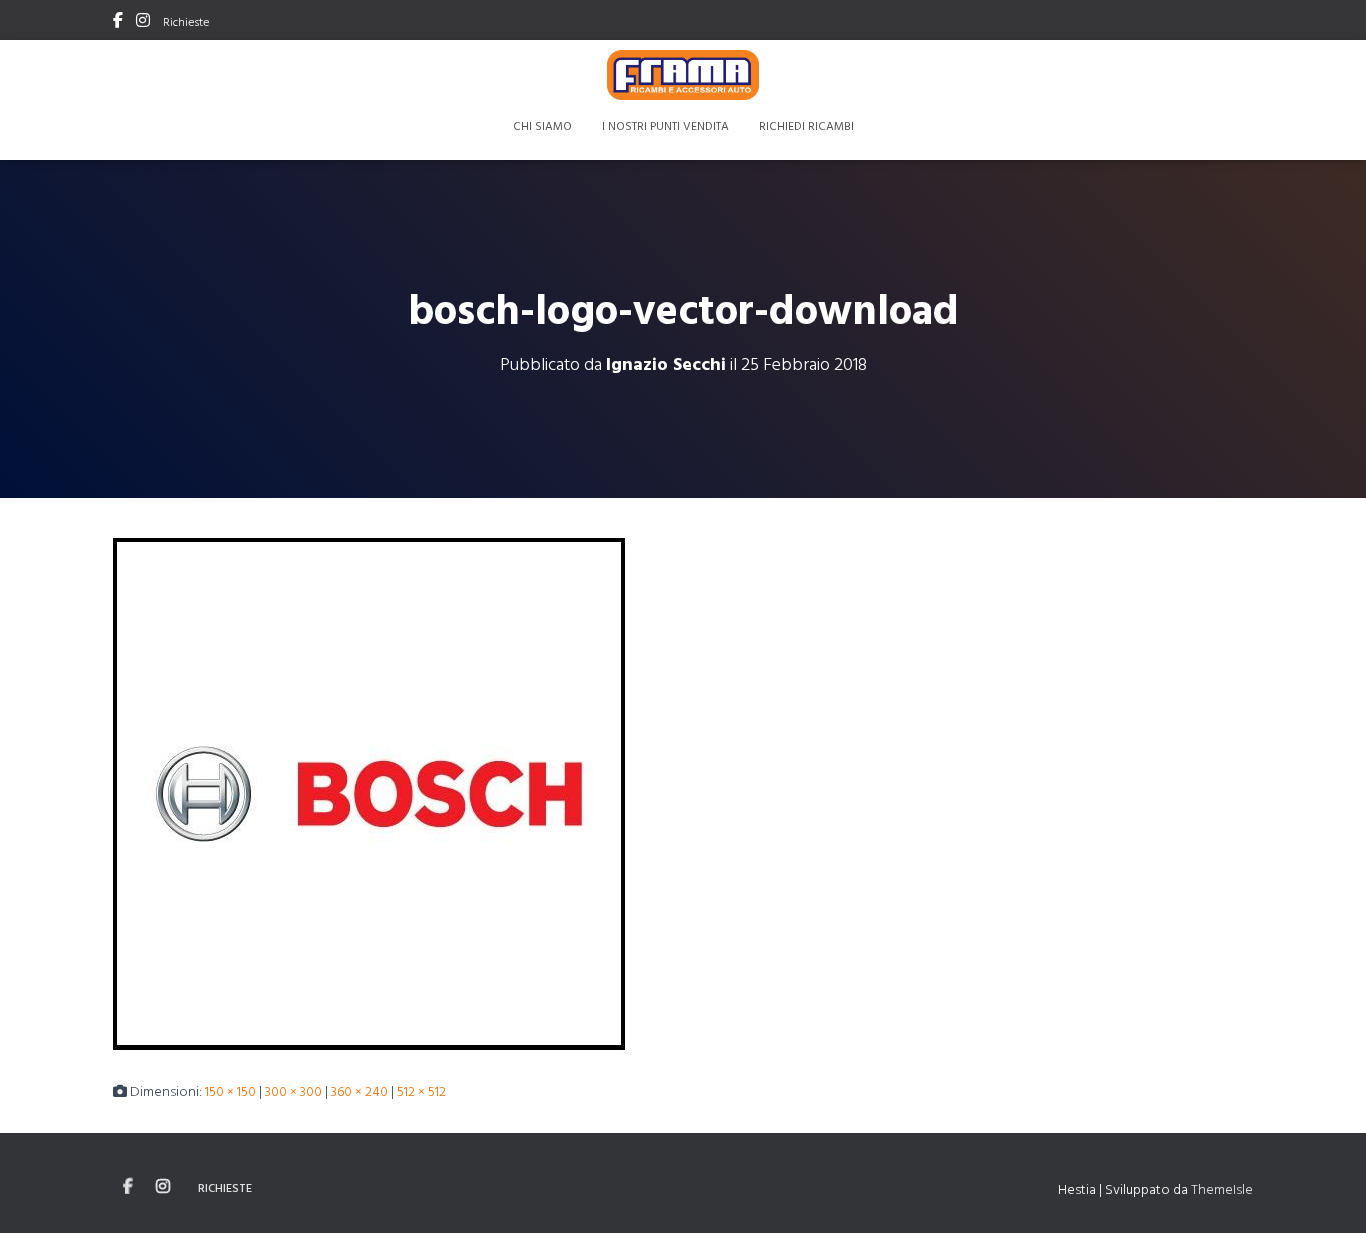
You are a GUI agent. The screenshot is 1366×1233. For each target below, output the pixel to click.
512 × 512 (421, 1090)
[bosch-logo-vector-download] (369, 791)
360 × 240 (359, 1090)
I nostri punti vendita (665, 125)
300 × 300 (293, 1090)
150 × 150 (230, 1090)
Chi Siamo (542, 125)
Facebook (118, 23)
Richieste (186, 21)
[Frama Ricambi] (683, 75)
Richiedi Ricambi (806, 125)
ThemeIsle (1222, 1188)
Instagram (143, 23)
